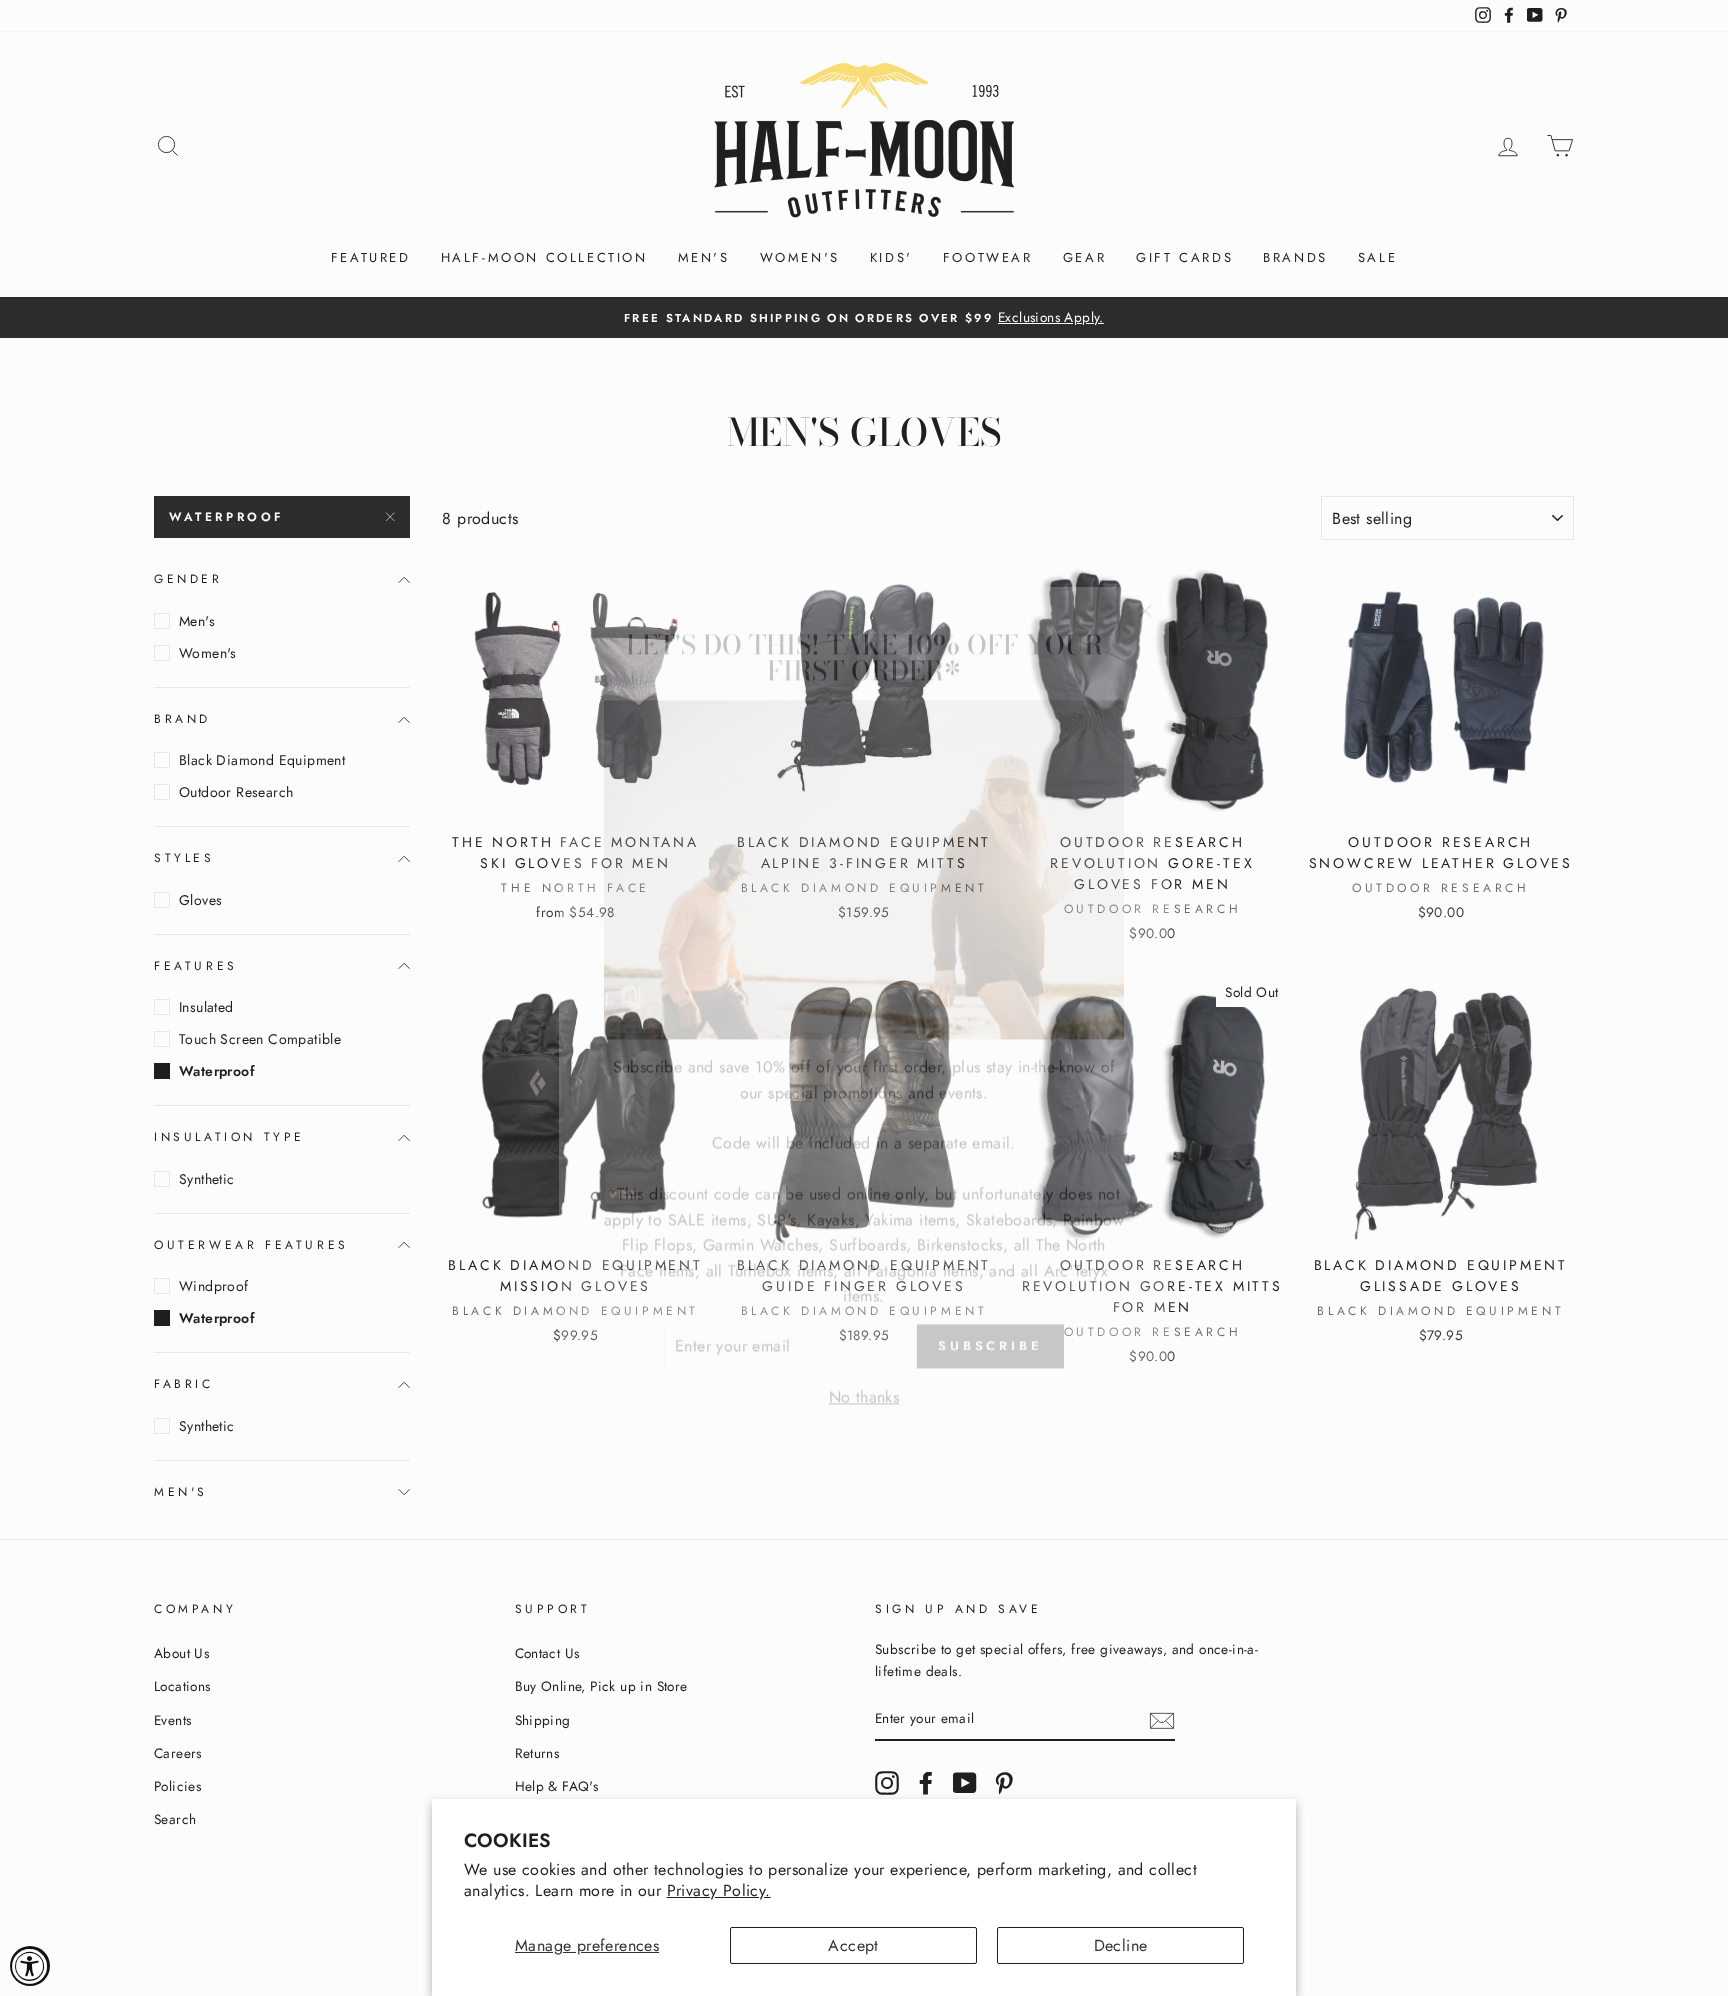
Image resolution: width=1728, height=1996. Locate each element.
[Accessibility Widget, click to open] (30, 1966)
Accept (853, 1945)
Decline (1121, 1945)
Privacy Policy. (719, 1890)
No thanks (864, 1373)
